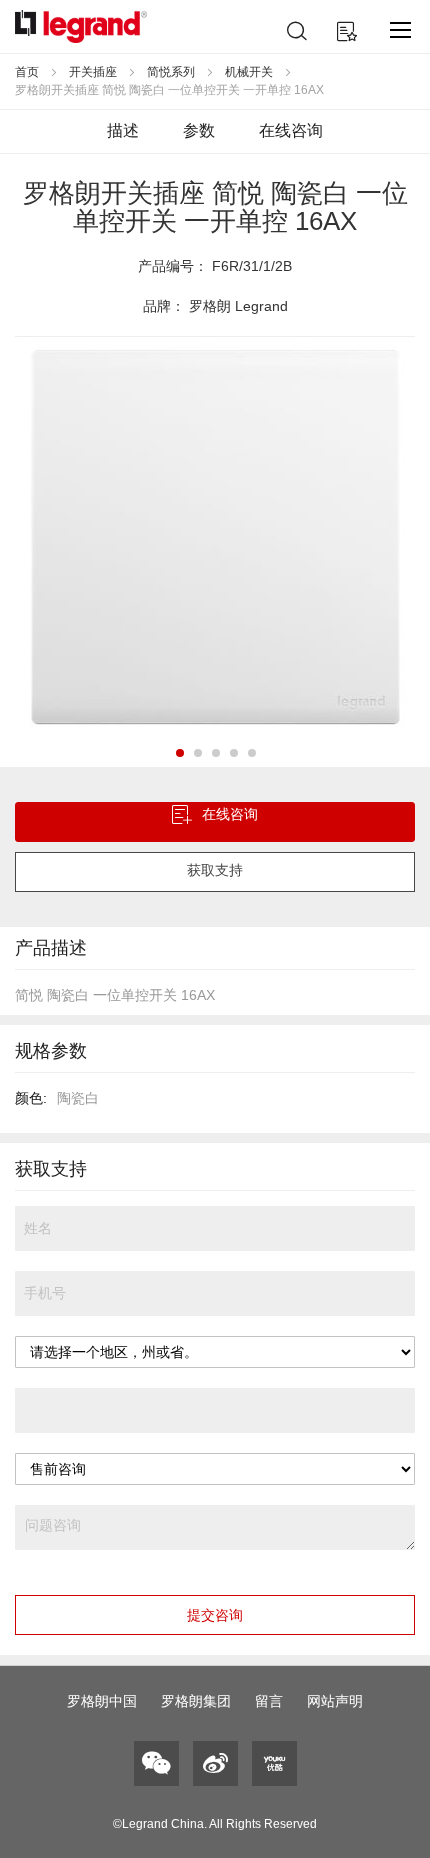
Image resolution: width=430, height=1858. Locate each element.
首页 (27, 72)
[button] (179, 752)
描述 (123, 130)
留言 (269, 1701)
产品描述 (51, 948)
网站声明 (335, 1701)
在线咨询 (291, 130)
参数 (199, 130)
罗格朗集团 (196, 1701)
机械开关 (249, 72)
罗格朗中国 (102, 1701)
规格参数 (51, 1051)
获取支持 (215, 870)
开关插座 (93, 72)
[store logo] (81, 26)
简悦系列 (171, 72)
